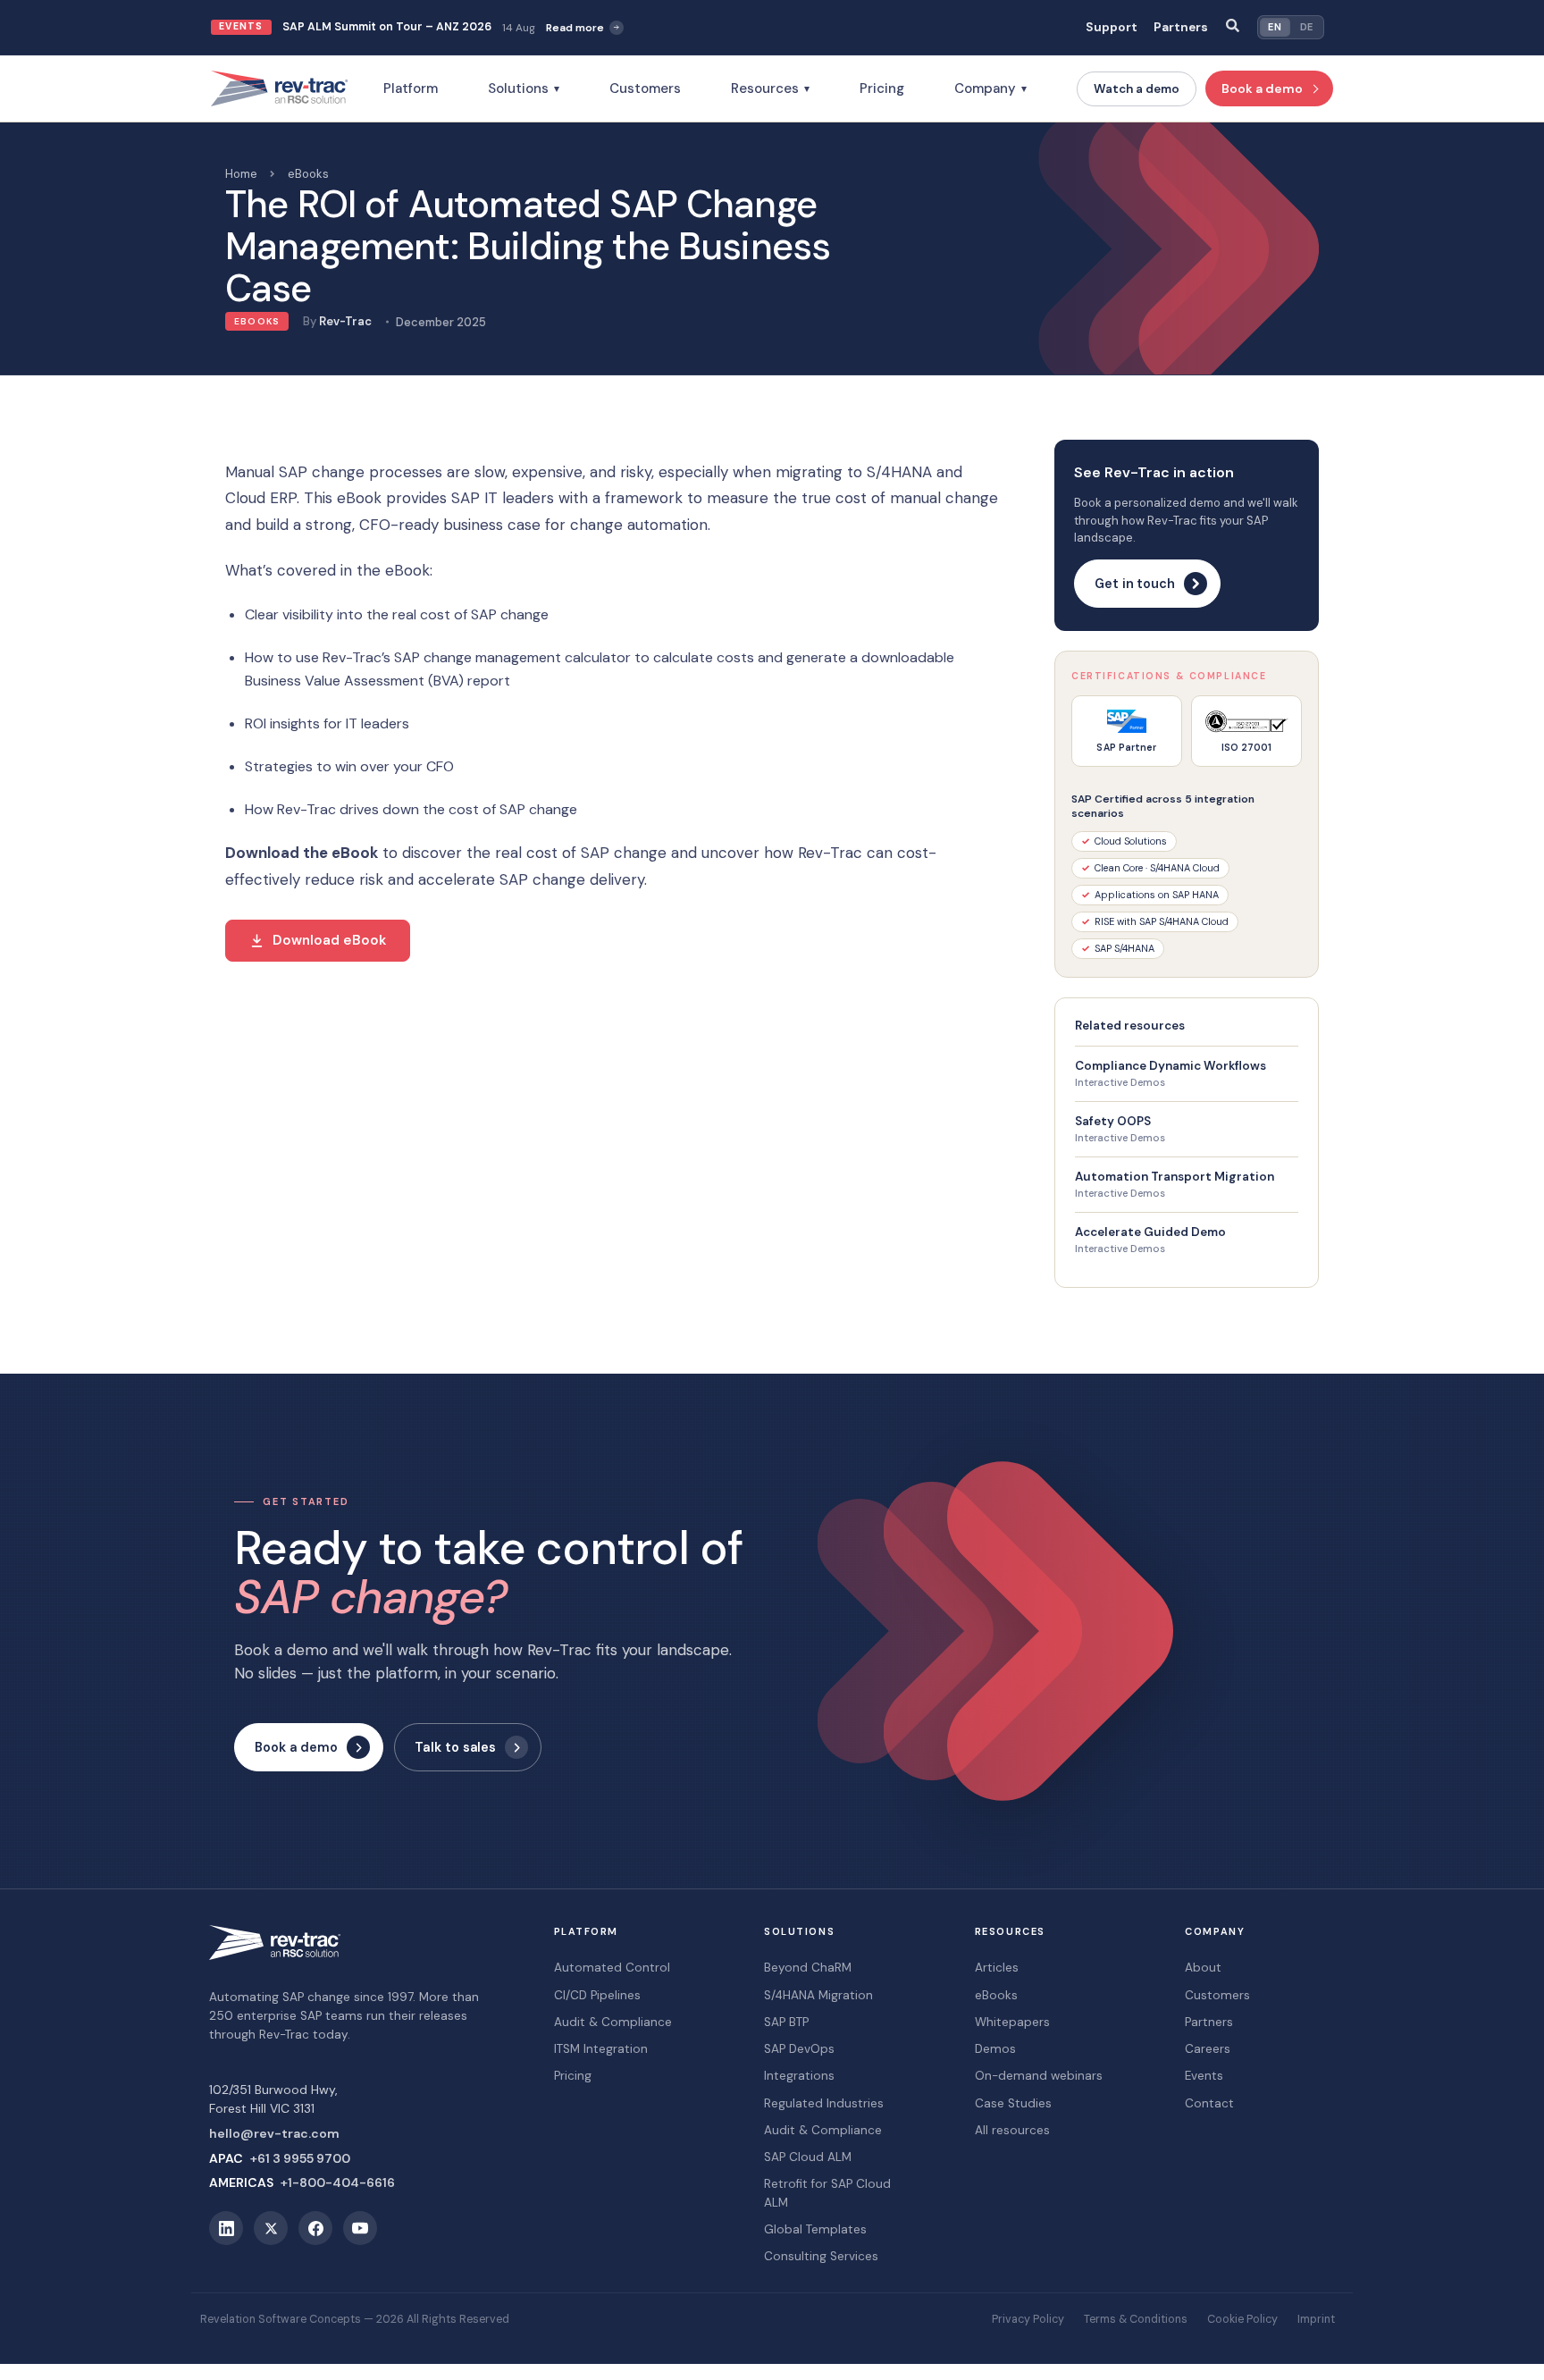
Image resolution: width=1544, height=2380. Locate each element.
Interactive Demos (1120, 1083)
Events (1204, 2076)
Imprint (1316, 2319)
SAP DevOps (799, 2049)
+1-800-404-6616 (338, 2182)
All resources (1012, 2130)
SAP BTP (786, 2022)
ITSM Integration (601, 2049)
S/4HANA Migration (818, 1995)
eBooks (308, 174)
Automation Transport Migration (1175, 1177)
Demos (995, 2049)
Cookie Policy (1242, 2319)
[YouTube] (360, 2228)
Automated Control (612, 1968)
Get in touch (1135, 584)
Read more (575, 28)
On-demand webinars (1039, 2076)
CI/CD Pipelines (597, 1995)
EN (1275, 27)
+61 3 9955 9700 (300, 2158)
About (1203, 1968)
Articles (997, 1968)
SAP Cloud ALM (808, 2157)
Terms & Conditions (1136, 2319)
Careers (1208, 2049)
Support (1112, 27)
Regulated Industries (824, 2103)
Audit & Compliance (613, 2022)
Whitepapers (1012, 2022)
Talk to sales (455, 1747)
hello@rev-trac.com (274, 2133)
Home (241, 174)
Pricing (882, 88)
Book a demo (1262, 88)
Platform (411, 88)
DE (1307, 27)
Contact (1209, 2103)
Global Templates (815, 2229)
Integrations (799, 2076)
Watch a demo (1137, 89)
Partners (1181, 27)
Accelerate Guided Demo (1150, 1232)
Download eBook (329, 940)
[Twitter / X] (271, 2228)
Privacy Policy (1028, 2319)
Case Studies (1013, 2103)
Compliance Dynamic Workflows (1171, 1066)
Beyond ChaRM (808, 1968)
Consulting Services (821, 2256)
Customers (645, 88)
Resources (770, 88)
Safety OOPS (1113, 1121)
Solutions (524, 88)
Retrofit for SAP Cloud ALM (827, 2193)
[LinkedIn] (226, 2228)
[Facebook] (315, 2228)
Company (990, 88)
